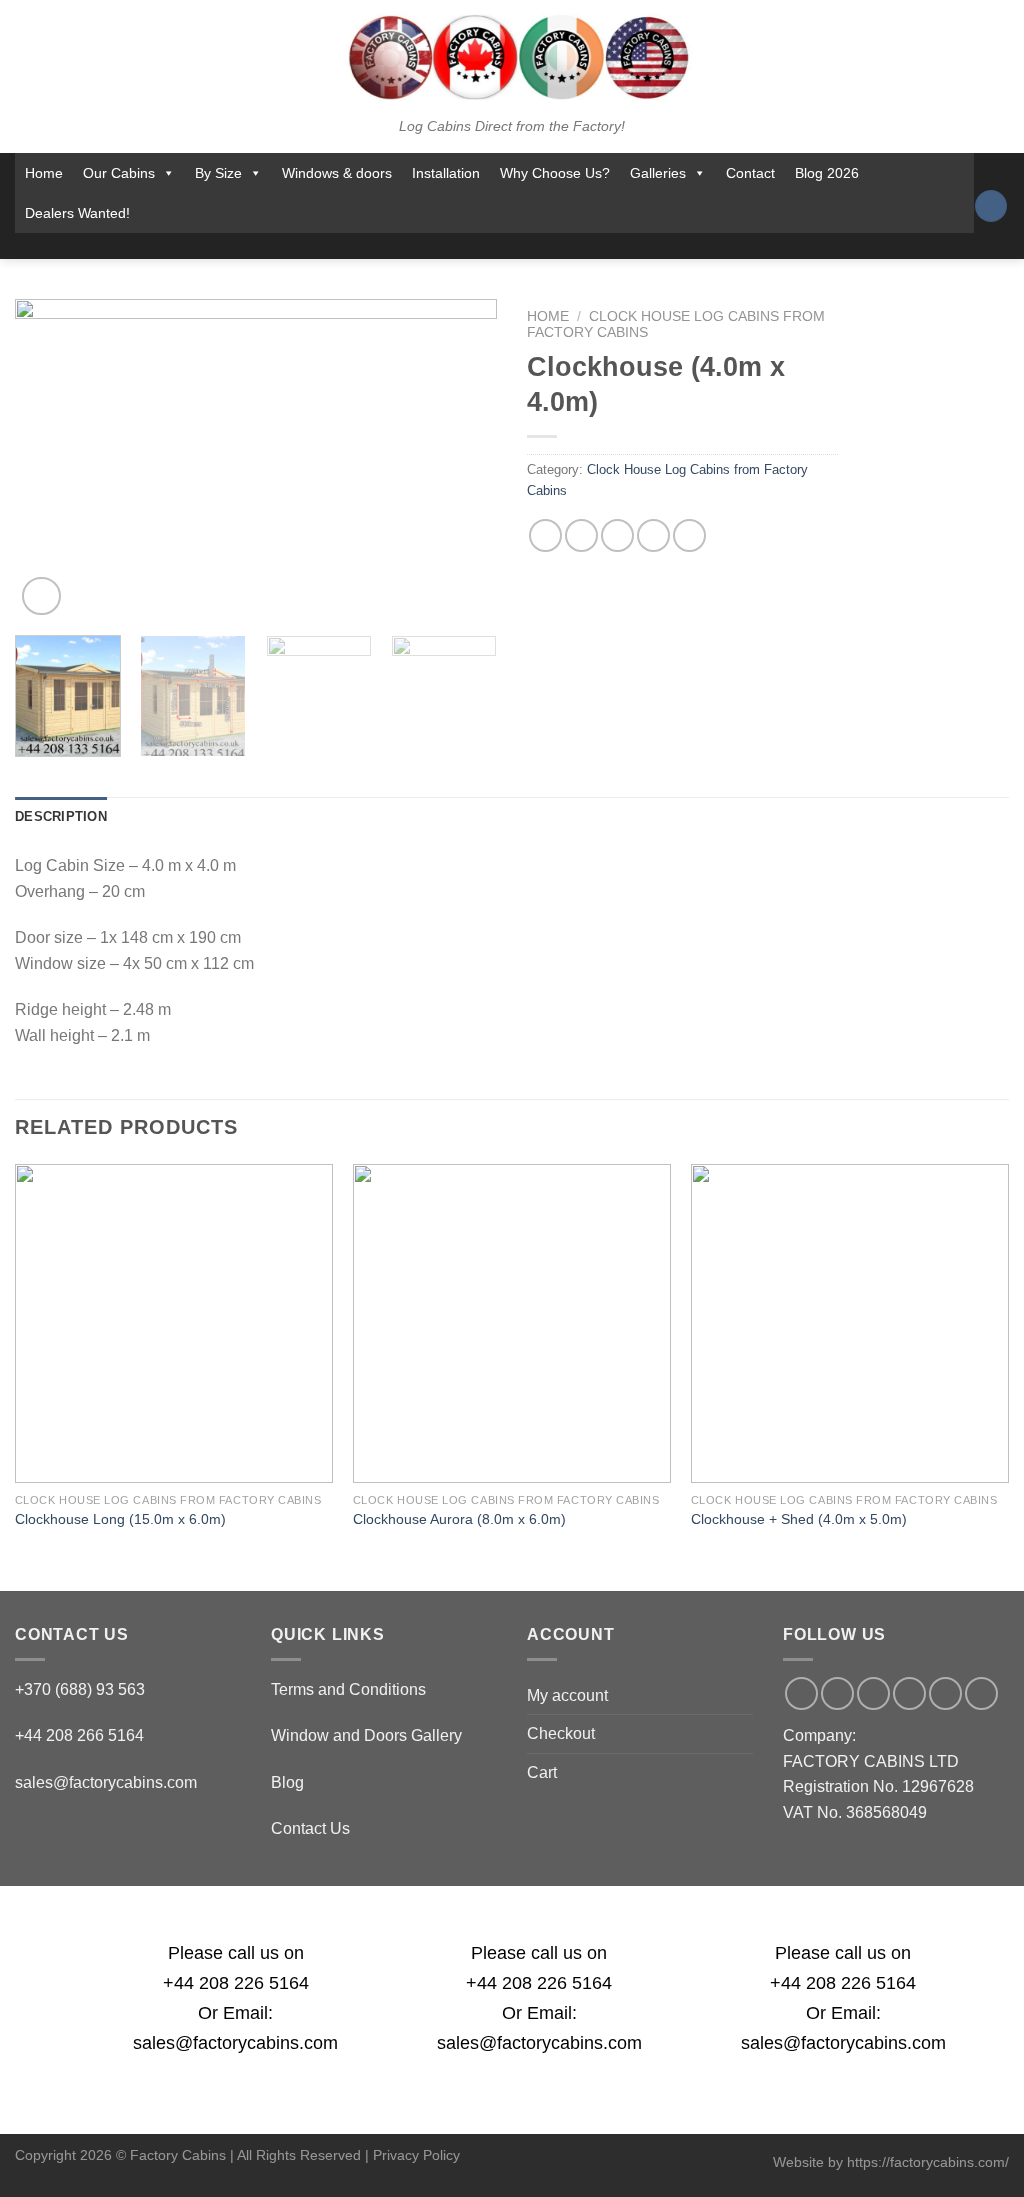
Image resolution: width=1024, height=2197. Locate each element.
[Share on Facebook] (545, 535)
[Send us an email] (494, 246)
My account (567, 1695)
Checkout (561, 1733)
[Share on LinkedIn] (689, 535)
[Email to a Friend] (617, 535)
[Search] (991, 206)
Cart (542, 1772)
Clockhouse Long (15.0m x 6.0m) (120, 1519)
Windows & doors (337, 173)
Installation (446, 173)
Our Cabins (119, 173)
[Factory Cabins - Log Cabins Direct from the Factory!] (512, 57)
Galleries (658, 173)
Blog (287, 1782)
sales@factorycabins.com (106, 1782)
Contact (750, 173)
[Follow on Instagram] (442, 246)
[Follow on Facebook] (416, 246)
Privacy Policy (416, 2155)
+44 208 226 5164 (236, 1983)
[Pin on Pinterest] (653, 535)
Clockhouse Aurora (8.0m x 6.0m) (459, 1519)
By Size (218, 173)
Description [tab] (61, 816)
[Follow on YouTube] (573, 246)
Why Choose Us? (555, 173)
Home (44, 173)
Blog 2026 (827, 173)
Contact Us (310, 1828)
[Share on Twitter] (581, 535)
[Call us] (520, 246)
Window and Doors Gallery (366, 1735)
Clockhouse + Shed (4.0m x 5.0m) (799, 1519)
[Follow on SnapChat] (468, 246)
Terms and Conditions (348, 1689)
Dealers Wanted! (77, 213)
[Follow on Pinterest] (547, 246)
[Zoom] (41, 596)
